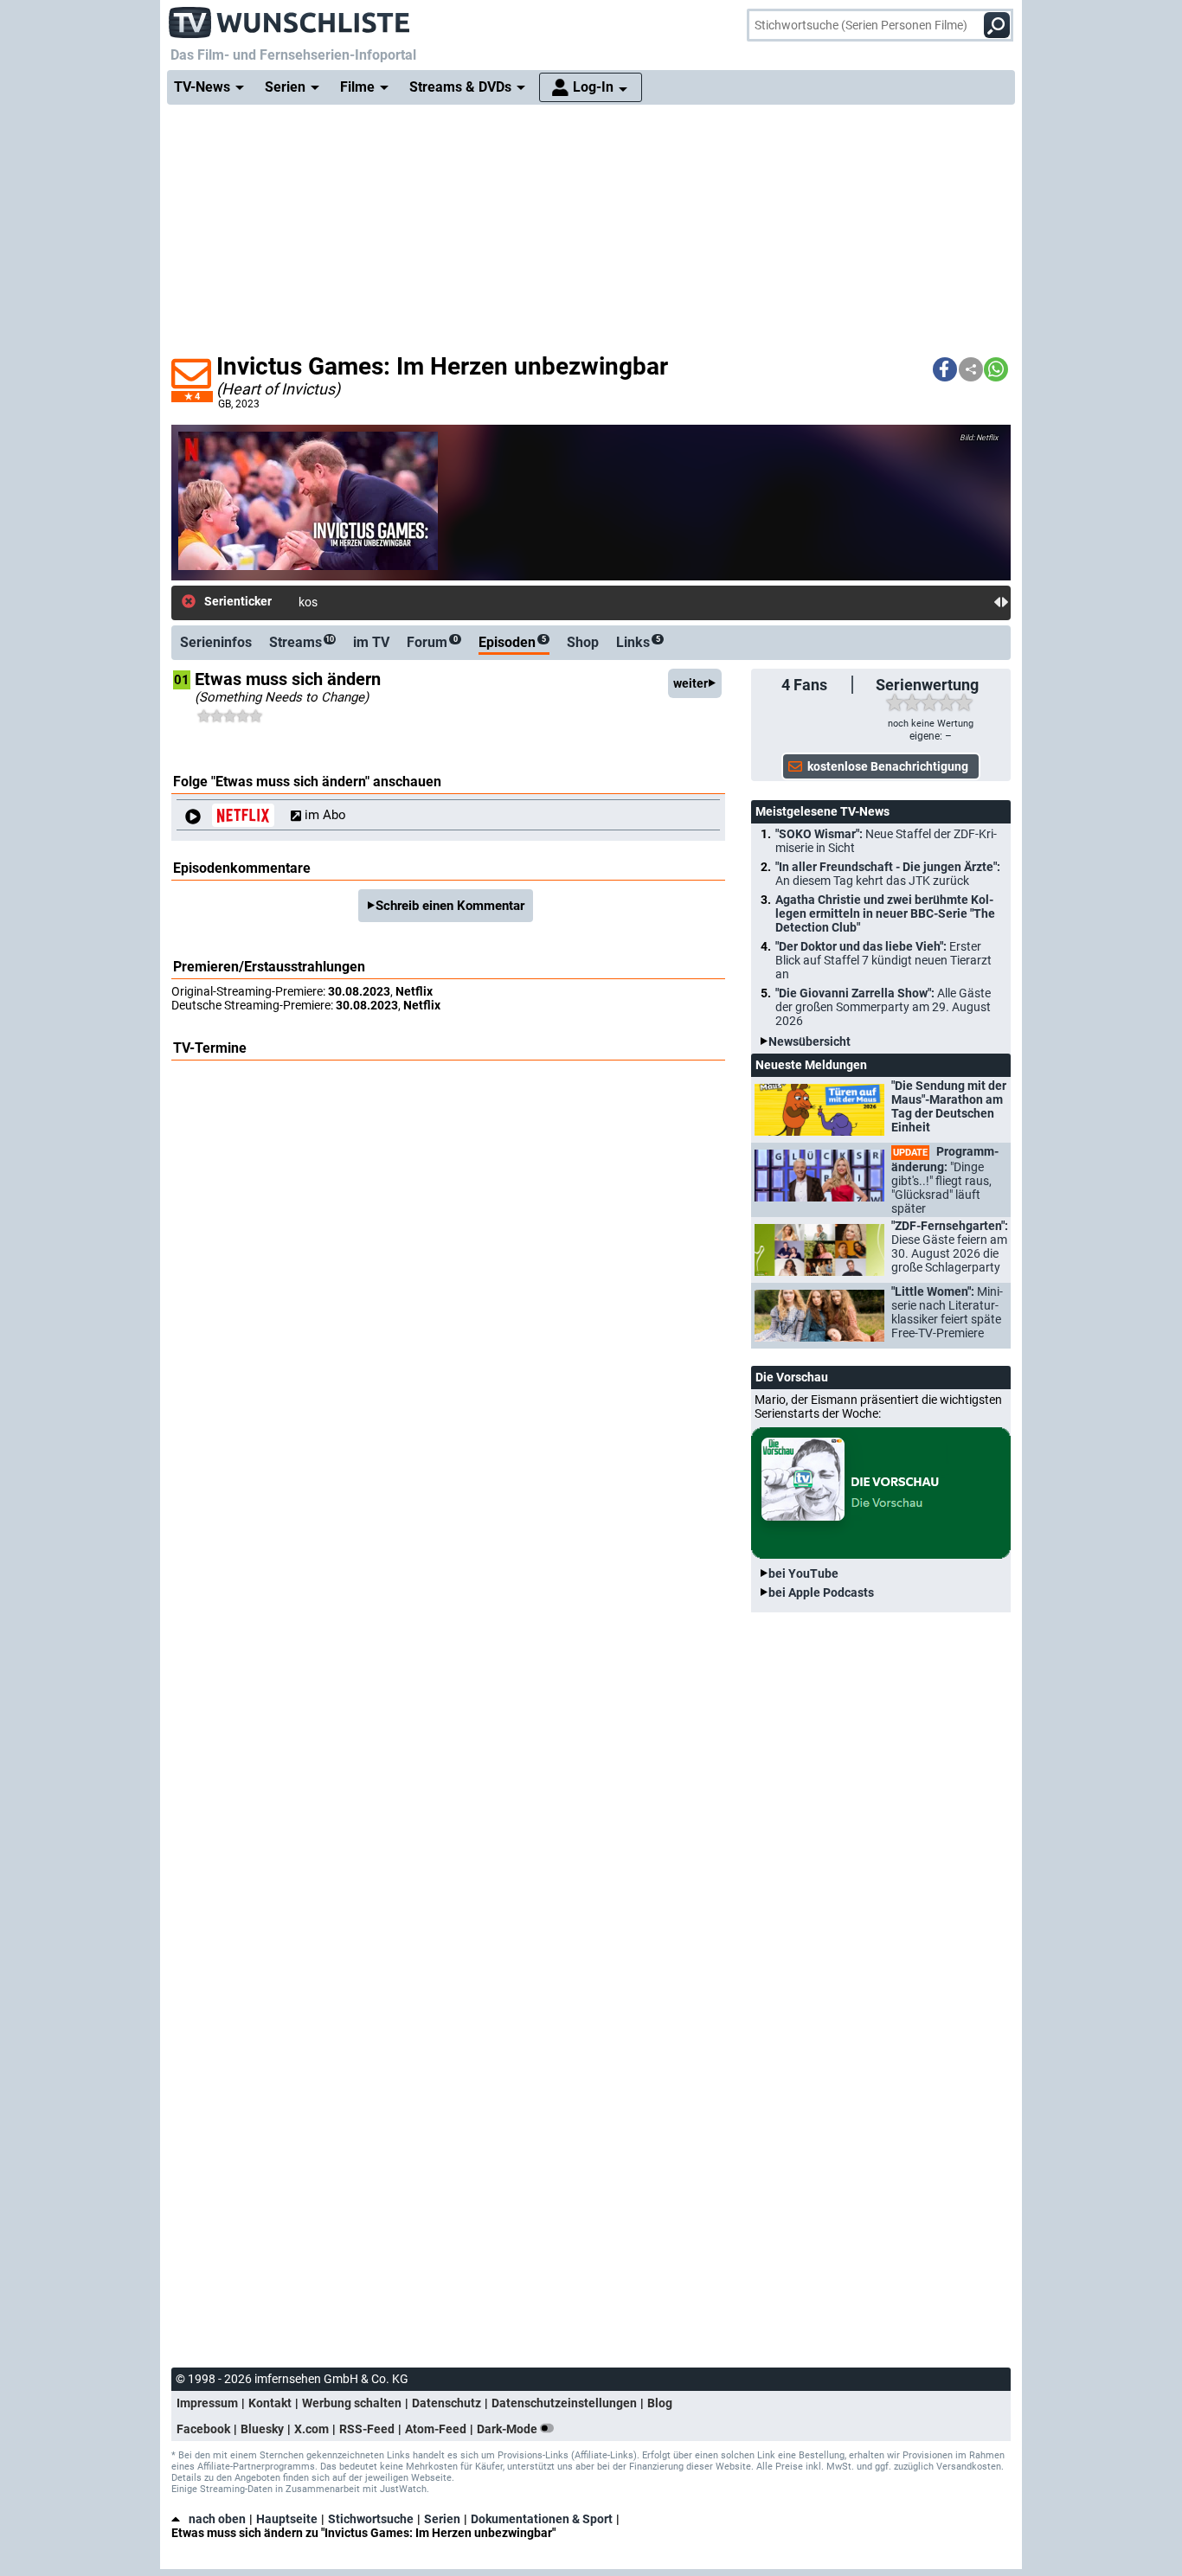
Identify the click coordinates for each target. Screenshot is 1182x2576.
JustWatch (403, 2489)
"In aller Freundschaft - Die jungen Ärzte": (888, 874)
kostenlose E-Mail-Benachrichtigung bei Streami (426, 602)
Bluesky (262, 2429)
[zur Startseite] (290, 17)
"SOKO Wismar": (886, 841)
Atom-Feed (436, 2429)
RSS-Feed (367, 2429)
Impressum (207, 2403)
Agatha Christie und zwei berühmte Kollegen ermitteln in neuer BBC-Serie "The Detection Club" (885, 913)
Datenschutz (446, 2403)
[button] (945, 369)
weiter (691, 683)
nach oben (217, 2519)
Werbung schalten (352, 2403)
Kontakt (270, 2403)
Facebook (203, 2429)
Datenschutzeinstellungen (564, 2403)
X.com (312, 2429)
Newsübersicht (809, 1041)
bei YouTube (803, 1573)
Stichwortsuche (371, 2519)
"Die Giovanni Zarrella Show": (883, 1007)
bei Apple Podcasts (821, 1592)
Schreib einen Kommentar (450, 906)
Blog (660, 2403)
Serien (442, 2519)
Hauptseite (287, 2519)
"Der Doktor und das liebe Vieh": (883, 960)
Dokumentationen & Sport (542, 2519)
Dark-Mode (508, 2429)
